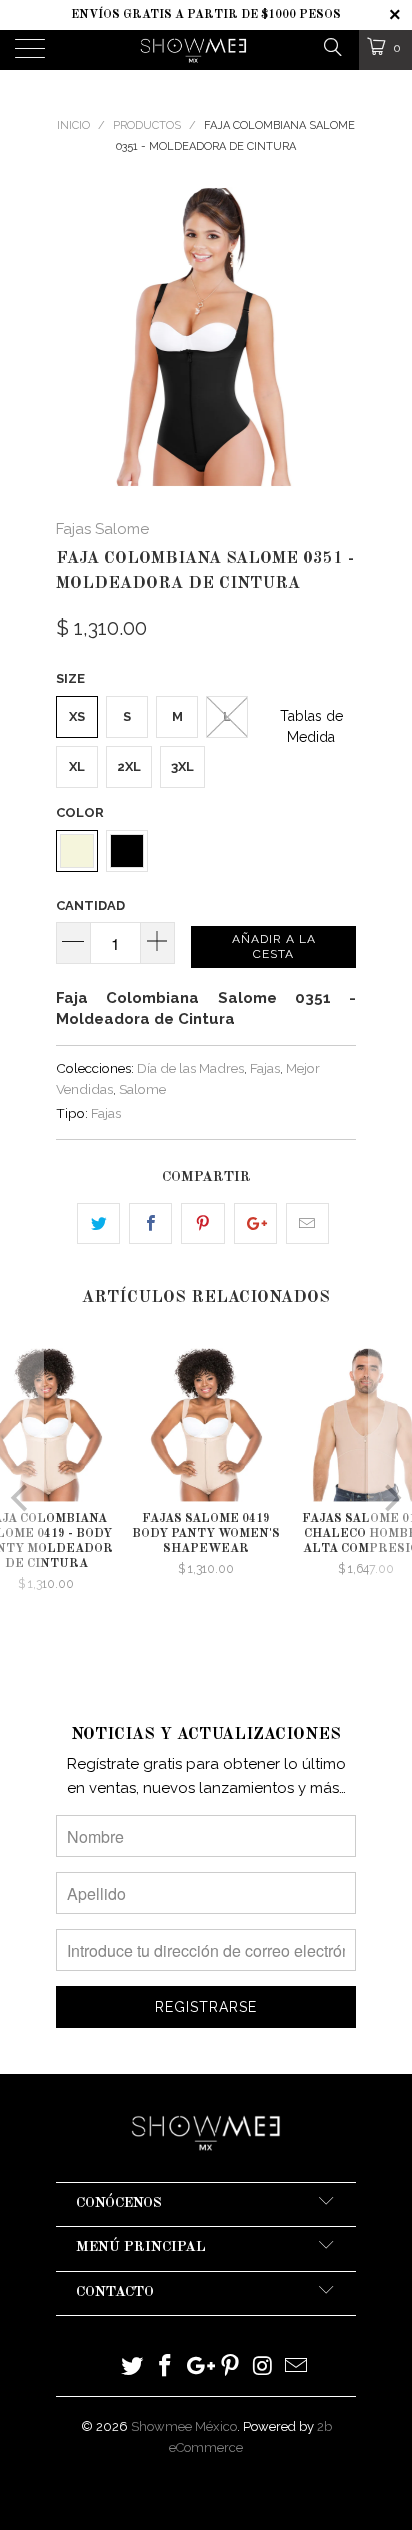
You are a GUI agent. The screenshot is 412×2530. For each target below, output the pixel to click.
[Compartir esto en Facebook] (150, 1223)
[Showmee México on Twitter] (133, 2367)
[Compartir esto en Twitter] (98, 1223)
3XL (182, 766)
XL (77, 766)
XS (77, 716)
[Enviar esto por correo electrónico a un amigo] (307, 1223)
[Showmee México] (194, 50)
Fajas (265, 1068)
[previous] (75, 337)
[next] (337, 337)
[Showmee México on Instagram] (264, 2367)
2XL (129, 766)
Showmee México (184, 2426)
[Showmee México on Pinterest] (231, 2367)
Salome (142, 1089)
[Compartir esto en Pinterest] (202, 1223)
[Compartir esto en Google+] (255, 1223)
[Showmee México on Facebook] (166, 2367)
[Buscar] (331, 46)
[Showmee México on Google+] (198, 2367)
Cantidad (90, 905)
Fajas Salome (102, 529)
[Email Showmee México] (296, 2367)
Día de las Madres (190, 1068)
